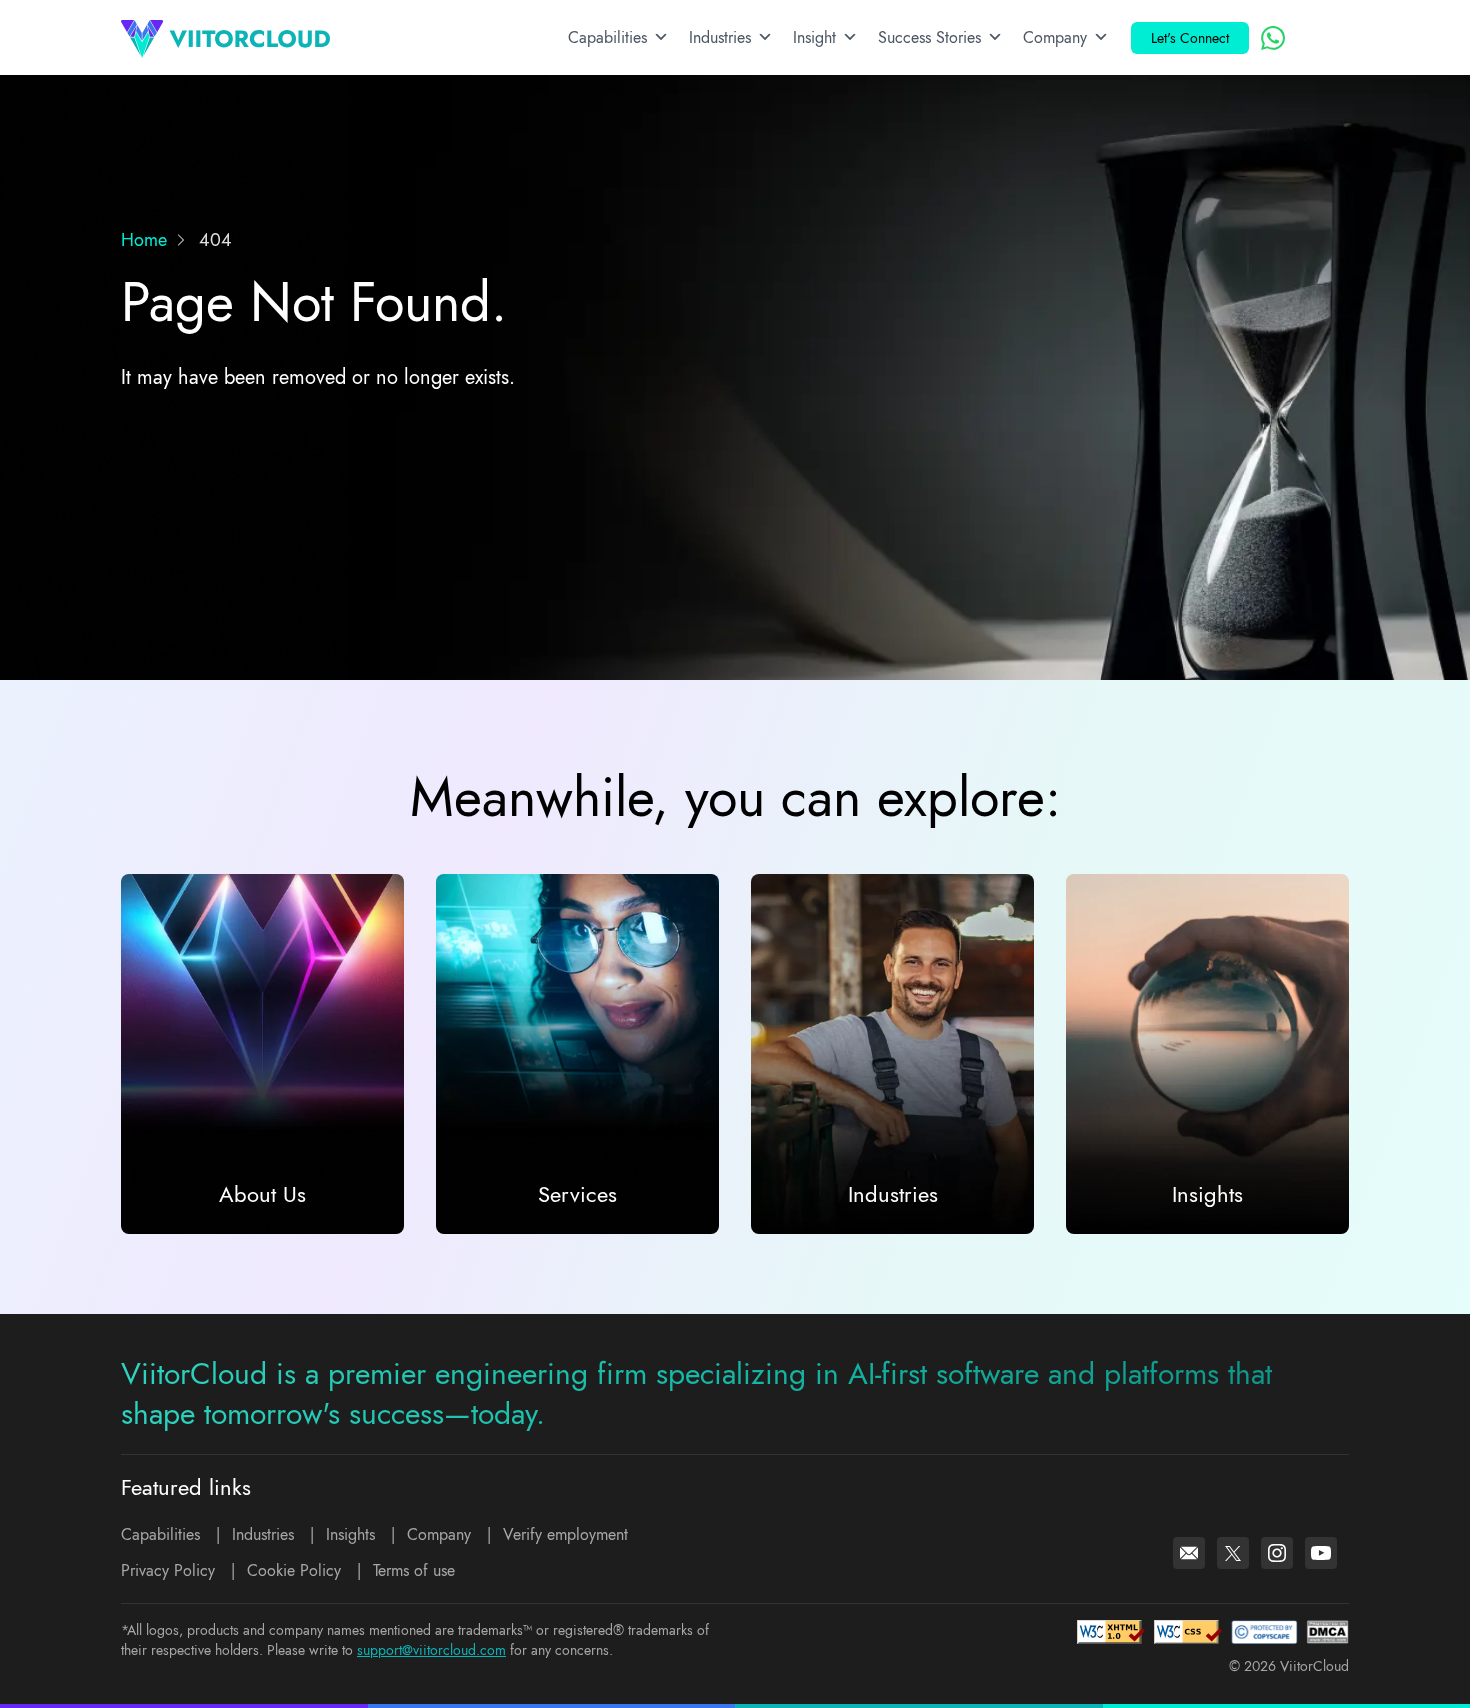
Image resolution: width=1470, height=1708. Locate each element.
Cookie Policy (294, 1570)
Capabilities (607, 37)
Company (1055, 37)
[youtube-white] (1321, 1553)
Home (144, 240)
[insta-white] (1277, 1553)
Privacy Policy (168, 1570)
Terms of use (414, 1570)
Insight (814, 37)
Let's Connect (1190, 38)
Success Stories (929, 37)
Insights (350, 1534)
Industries (720, 37)
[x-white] (1233, 1553)
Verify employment (565, 1534)
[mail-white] (1189, 1553)
